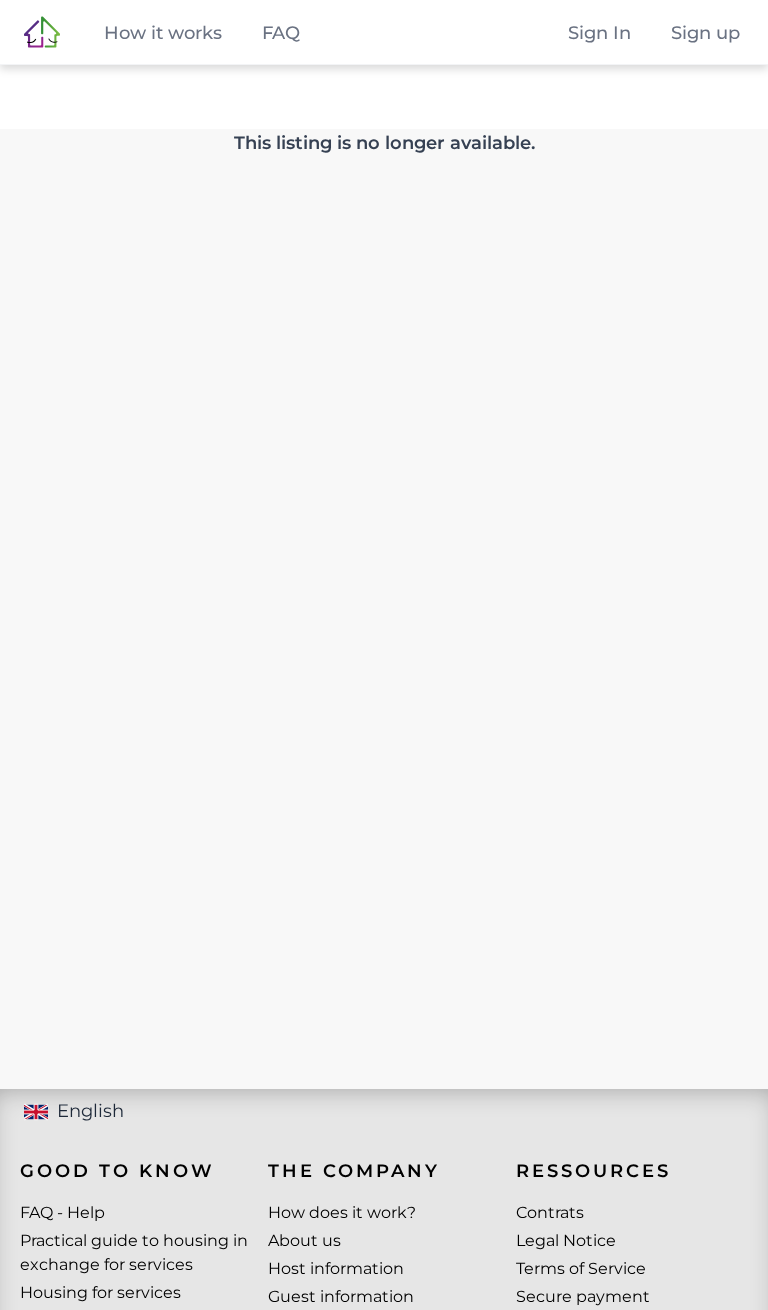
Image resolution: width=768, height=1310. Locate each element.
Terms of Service (581, 1268)
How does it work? (342, 1212)
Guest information (341, 1296)
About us (304, 1240)
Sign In (599, 33)
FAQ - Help (62, 1212)
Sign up (705, 33)
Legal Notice (566, 1240)
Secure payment (583, 1296)
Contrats (550, 1212)
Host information (336, 1268)
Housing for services (100, 1292)
